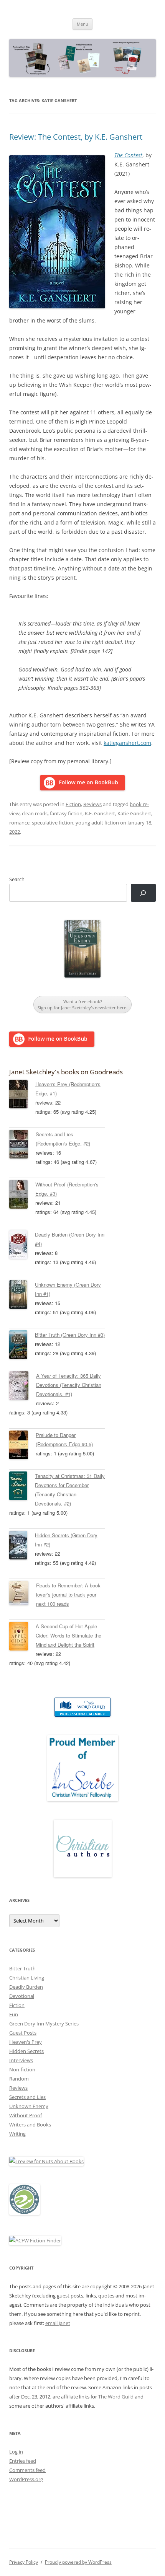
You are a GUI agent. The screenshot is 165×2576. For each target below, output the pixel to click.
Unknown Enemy (29, 2106)
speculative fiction (53, 823)
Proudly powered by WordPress (78, 2562)
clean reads (35, 813)
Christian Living (27, 1978)
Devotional (22, 1996)
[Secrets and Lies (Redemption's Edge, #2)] (22, 1145)
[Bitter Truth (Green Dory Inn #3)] (22, 1346)
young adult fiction (97, 823)
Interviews (21, 2060)
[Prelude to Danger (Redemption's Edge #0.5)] (22, 1446)
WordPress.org (26, 2479)
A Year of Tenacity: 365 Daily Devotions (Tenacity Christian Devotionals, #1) (69, 1385)
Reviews (92, 804)
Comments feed (27, 2470)
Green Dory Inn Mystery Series (44, 2024)
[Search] (143, 893)
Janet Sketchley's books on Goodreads (66, 1072)
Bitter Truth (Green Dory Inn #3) (70, 1335)
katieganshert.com (127, 743)
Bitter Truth (22, 1968)
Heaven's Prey (26, 2042)
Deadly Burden (26, 1987)
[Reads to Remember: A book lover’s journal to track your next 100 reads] (23, 1594)
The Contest (128, 155)
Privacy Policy (24, 2562)
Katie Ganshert (134, 813)
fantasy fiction (66, 813)
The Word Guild (116, 2397)
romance (19, 823)
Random (19, 2079)
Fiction (73, 804)
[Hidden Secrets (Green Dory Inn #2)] (22, 1546)
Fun (14, 2014)
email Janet (58, 2323)
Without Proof (26, 2115)
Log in (16, 2452)
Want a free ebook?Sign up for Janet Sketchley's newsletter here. (82, 1004)
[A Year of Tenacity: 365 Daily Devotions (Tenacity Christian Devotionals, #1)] (23, 1387)
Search (17, 879)
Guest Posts (23, 2033)
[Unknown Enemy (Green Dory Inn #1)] (22, 1296)
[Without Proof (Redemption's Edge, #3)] (22, 1196)
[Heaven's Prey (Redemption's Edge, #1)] (22, 1095)
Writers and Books (30, 2125)
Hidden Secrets (26, 2051)
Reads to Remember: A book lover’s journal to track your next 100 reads (68, 1594)
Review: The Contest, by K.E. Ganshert (76, 137)
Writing (17, 2134)
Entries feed (23, 2461)
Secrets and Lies (27, 2097)
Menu (82, 24)
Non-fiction (22, 2069)
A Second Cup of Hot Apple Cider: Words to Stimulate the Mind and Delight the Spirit (68, 1635)
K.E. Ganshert (100, 813)
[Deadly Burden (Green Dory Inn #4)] (22, 1246)
